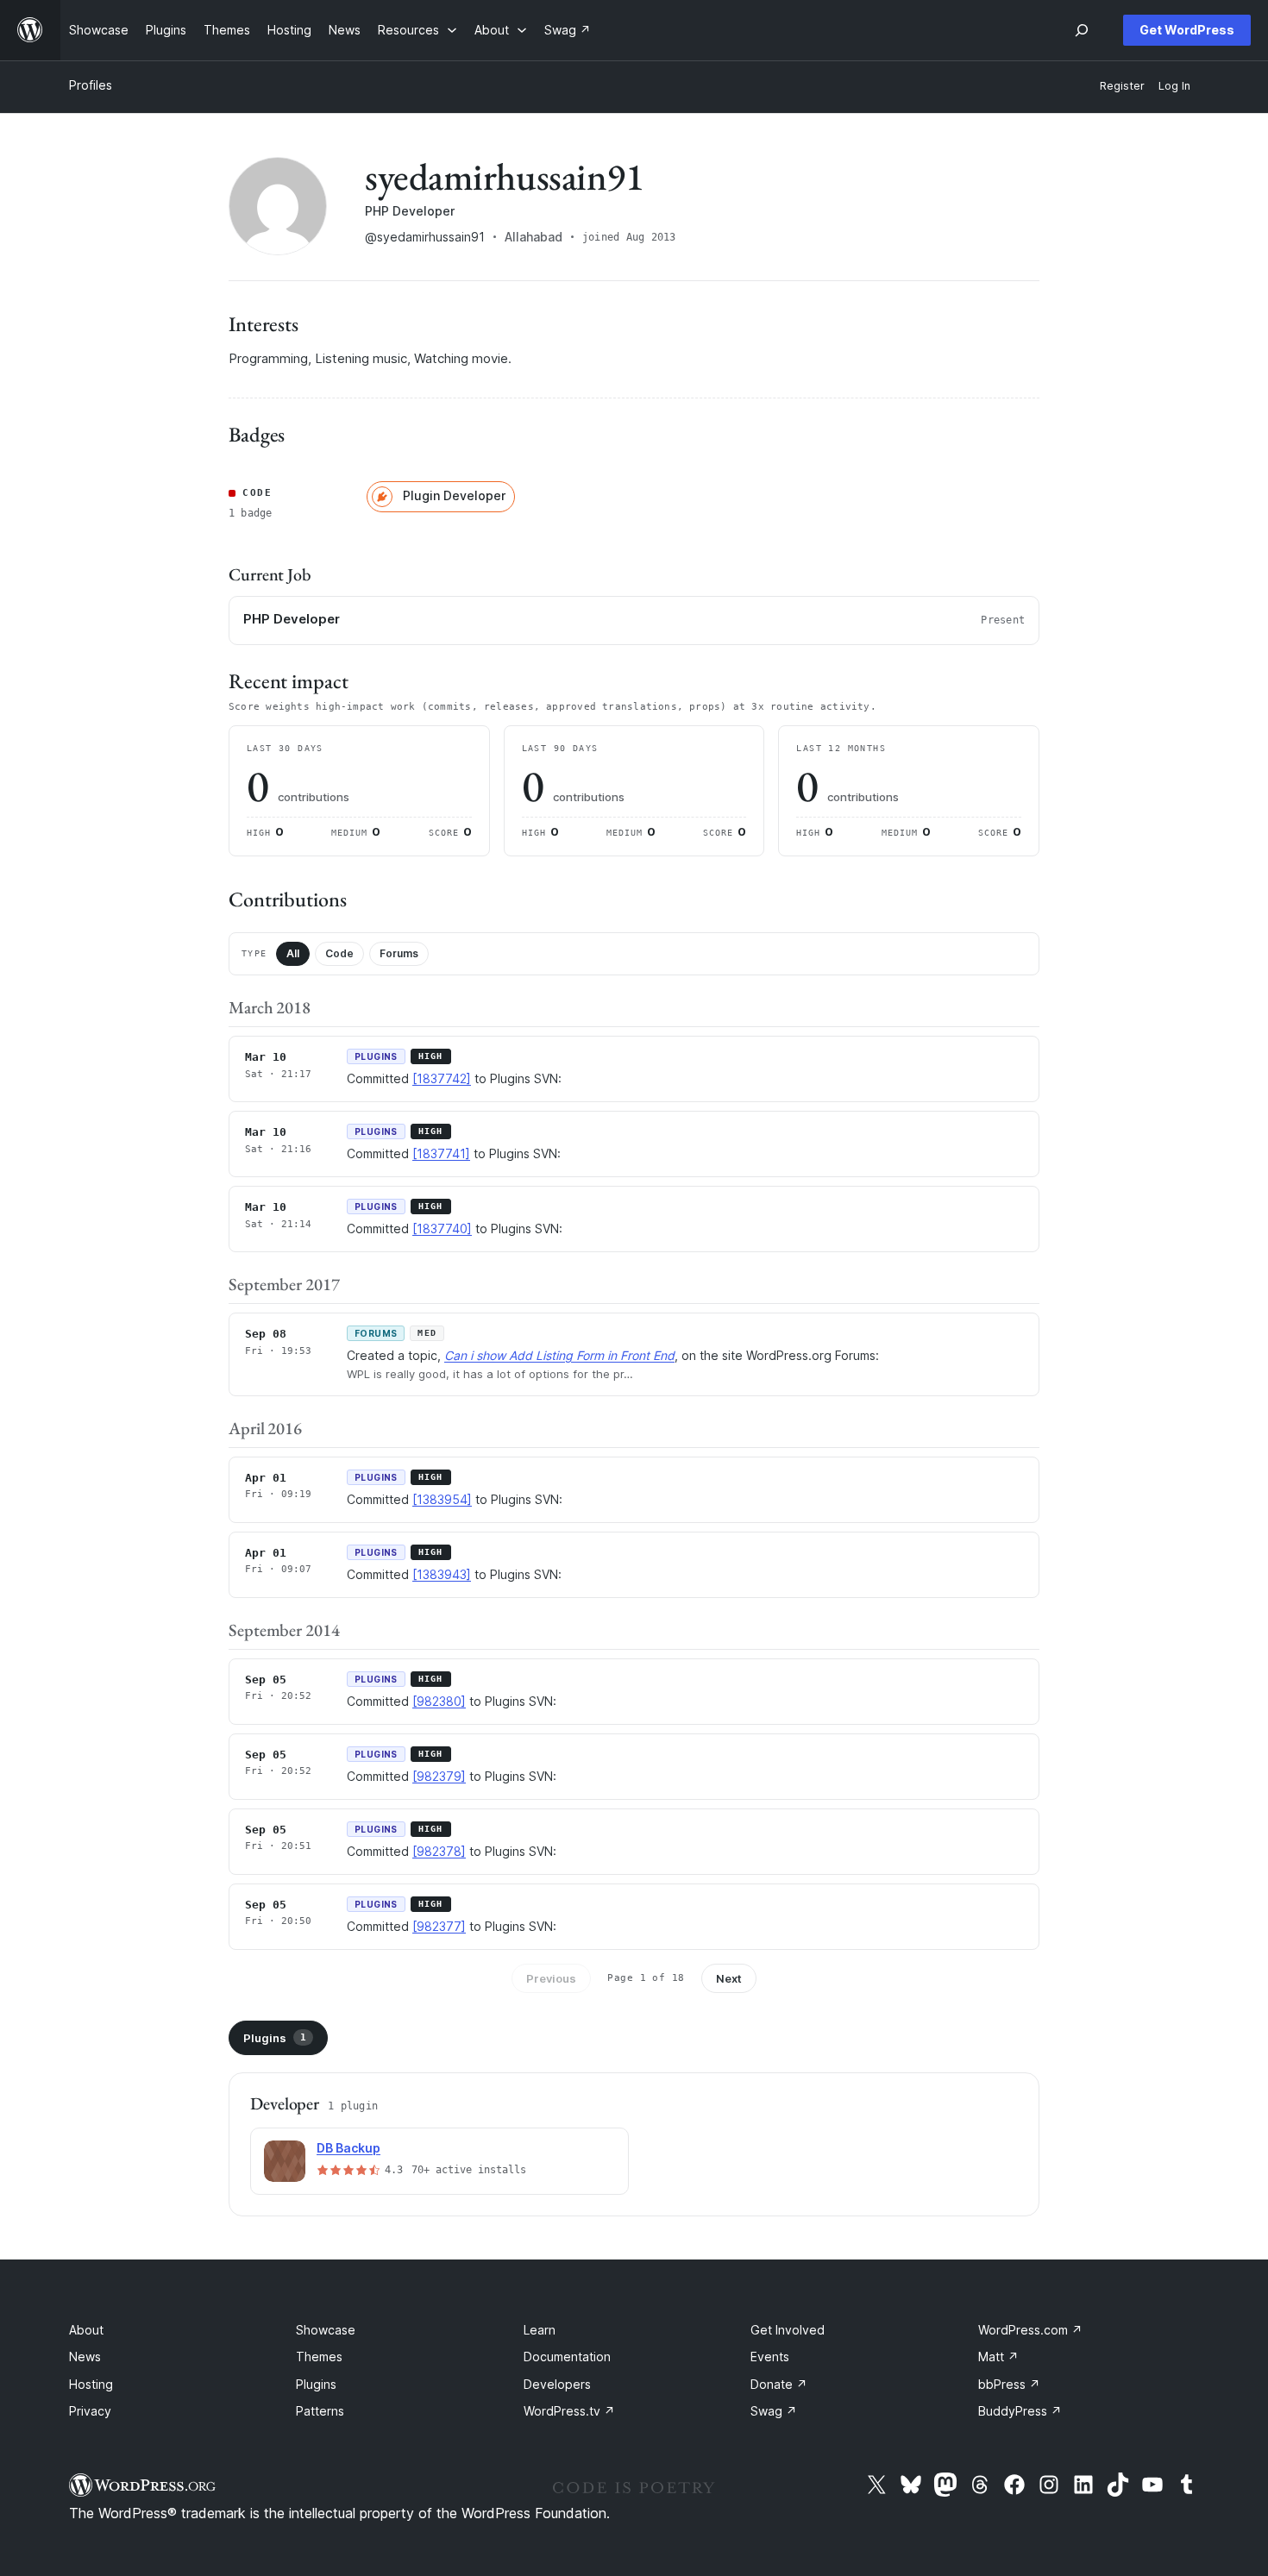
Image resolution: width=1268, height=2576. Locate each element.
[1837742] (442, 1078)
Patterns (320, 2411)
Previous (551, 1978)
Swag (774, 2411)
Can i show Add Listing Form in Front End (559, 1355)
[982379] (439, 1776)
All (293, 953)
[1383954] (442, 1499)
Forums (399, 953)
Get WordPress (1187, 30)
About (86, 2330)
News (85, 2357)
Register (1122, 86)
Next (729, 1978)
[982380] (439, 1701)
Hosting (91, 2384)
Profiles (91, 85)
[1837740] (442, 1228)
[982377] (439, 1926)
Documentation (567, 2357)
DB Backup (348, 2148)
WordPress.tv (569, 2411)
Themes (319, 2357)
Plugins (275, 2038)
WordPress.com (1030, 2330)
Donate (779, 2384)
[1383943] (442, 1574)
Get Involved (788, 2330)
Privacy (90, 2411)
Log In (1174, 86)
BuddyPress (1020, 2411)
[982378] (439, 1851)
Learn (540, 2330)
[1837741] (441, 1153)
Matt (998, 2357)
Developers (557, 2384)
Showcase (326, 2330)
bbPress (1009, 2384)
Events (770, 2357)
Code (339, 953)
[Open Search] (1082, 30)
